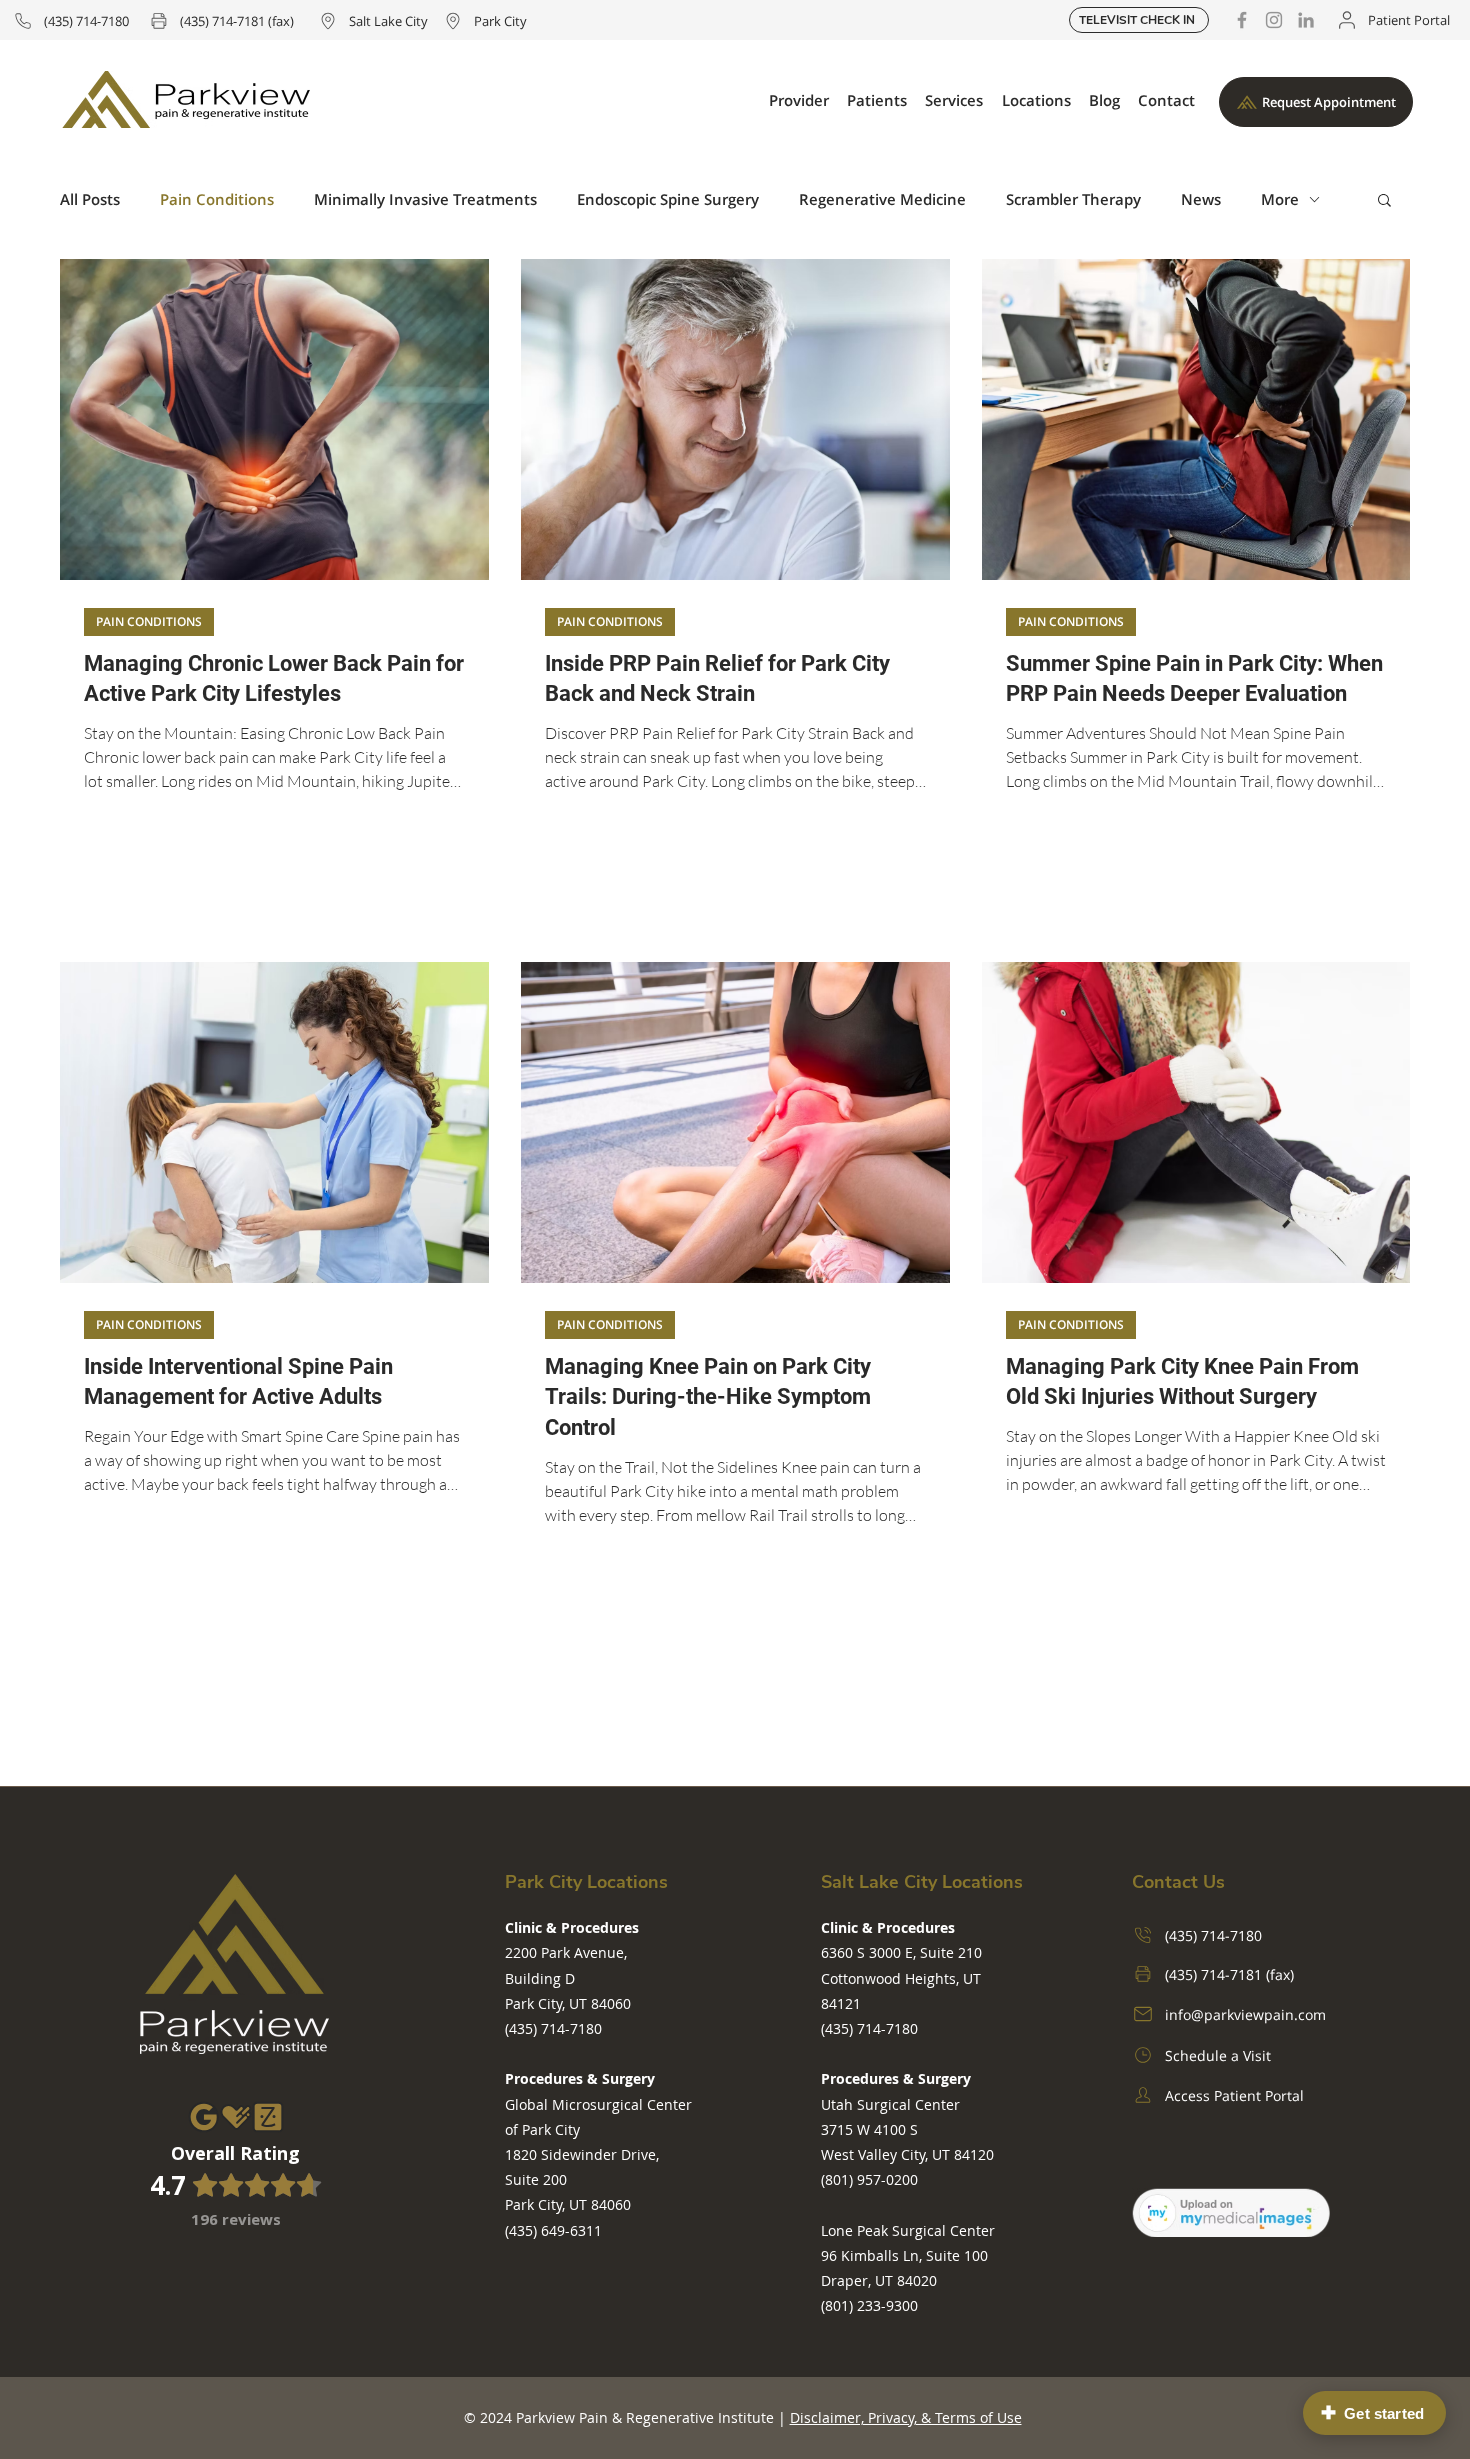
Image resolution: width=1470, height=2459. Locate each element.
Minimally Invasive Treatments (425, 199)
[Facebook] (1242, 20)
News (1201, 199)
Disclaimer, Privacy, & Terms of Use (906, 2417)
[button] (799, 100)
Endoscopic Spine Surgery (668, 199)
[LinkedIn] (1306, 20)
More (1280, 199)
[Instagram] (1274, 20)
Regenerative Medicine (882, 199)
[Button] (235, 2172)
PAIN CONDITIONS (149, 621)
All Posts (90, 199)
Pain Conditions (217, 199)
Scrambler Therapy (1073, 199)
